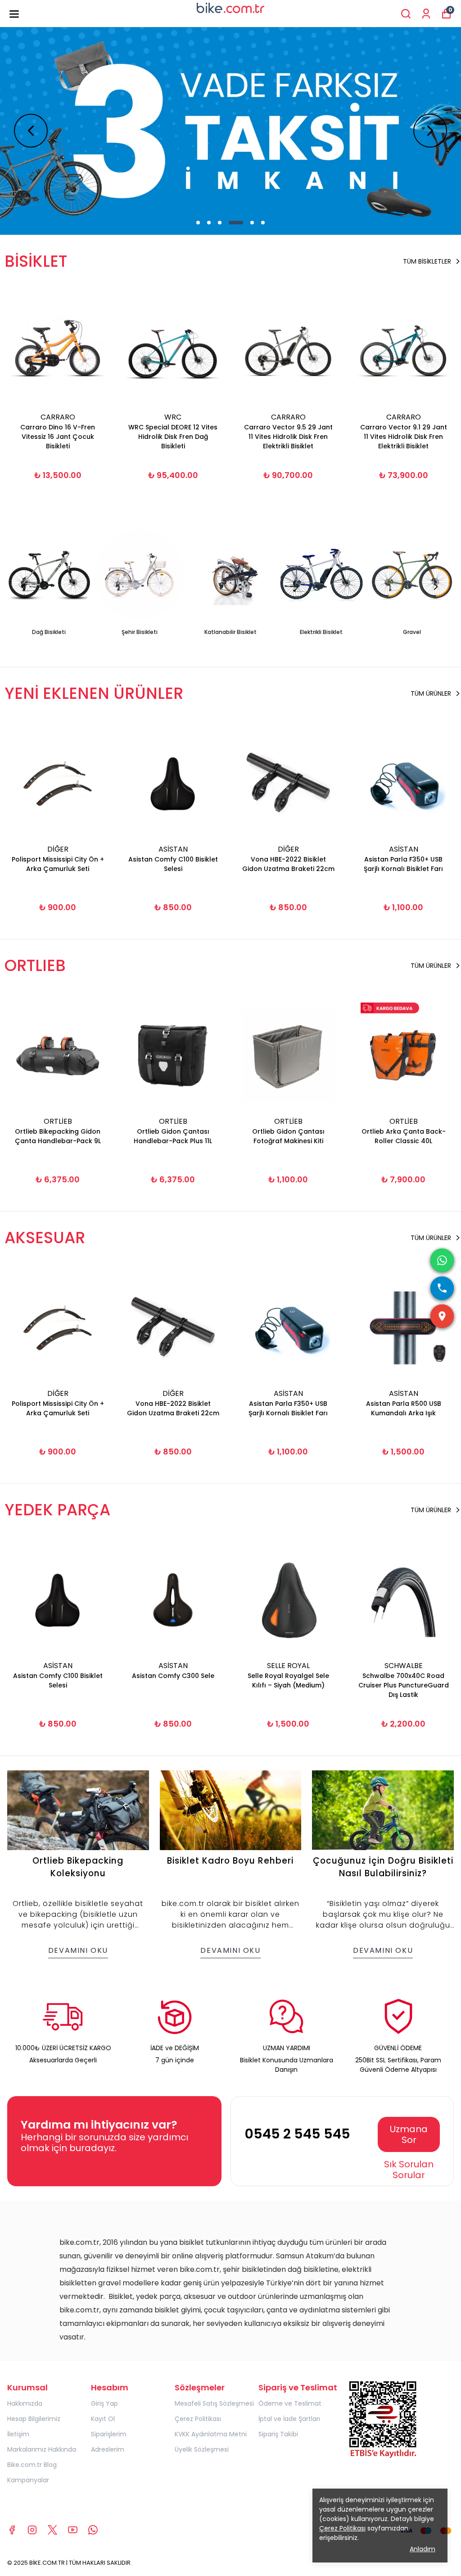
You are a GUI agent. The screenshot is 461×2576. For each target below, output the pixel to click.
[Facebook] (12, 2530)
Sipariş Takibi (278, 2434)
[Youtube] (73, 2530)
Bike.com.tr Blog (32, 2465)
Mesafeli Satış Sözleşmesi (214, 2403)
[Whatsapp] (93, 2530)
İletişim (18, 2434)
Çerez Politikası (198, 2419)
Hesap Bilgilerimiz (34, 2419)
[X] (52, 2530)
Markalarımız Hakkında (42, 2449)
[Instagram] (32, 2530)
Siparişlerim (109, 2434)
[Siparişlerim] (426, 14)
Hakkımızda (25, 2403)
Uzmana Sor (409, 2134)
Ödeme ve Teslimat (290, 2403)
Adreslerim (108, 2449)
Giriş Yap (104, 2403)
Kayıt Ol (103, 2419)
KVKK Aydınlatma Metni (211, 2434)
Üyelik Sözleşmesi (202, 2449)
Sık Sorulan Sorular (409, 2170)
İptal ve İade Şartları (289, 2419)
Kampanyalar (28, 2480)
